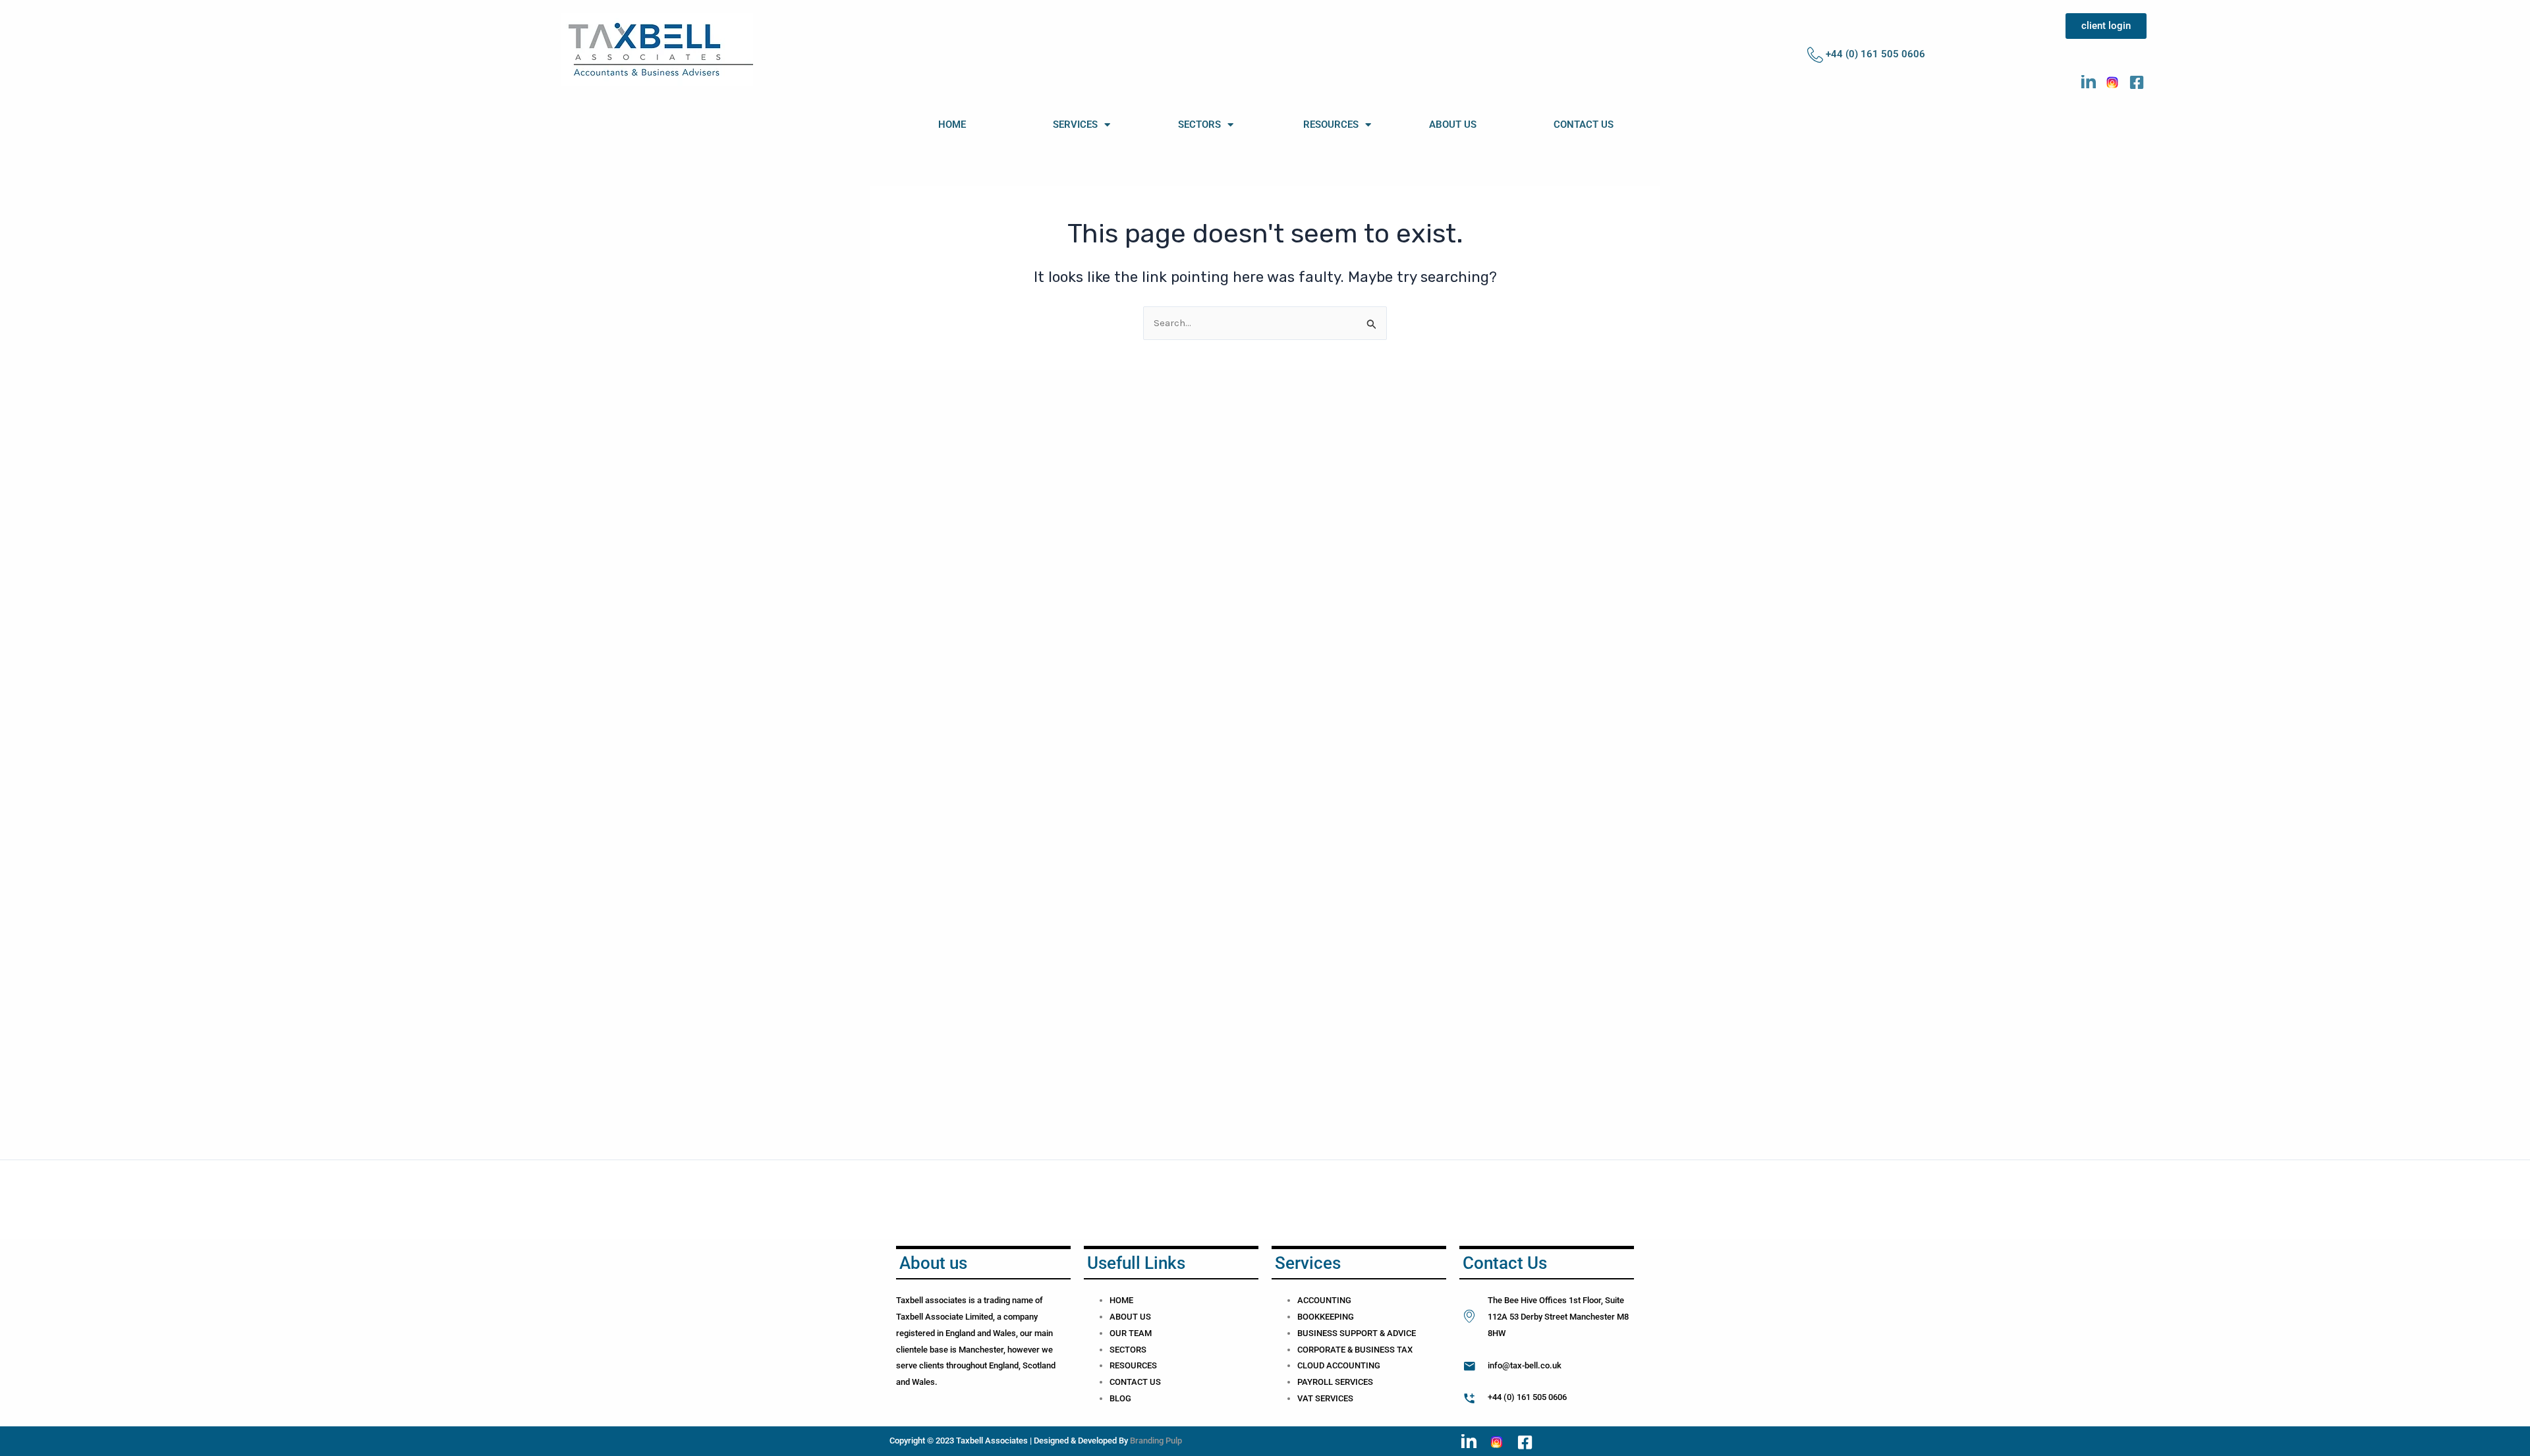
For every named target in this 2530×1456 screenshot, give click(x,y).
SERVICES (1075, 125)
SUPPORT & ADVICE (1378, 1333)
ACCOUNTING (1324, 1300)
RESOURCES (1331, 125)
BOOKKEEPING (1326, 1317)
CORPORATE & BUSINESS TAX (1355, 1350)
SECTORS (1199, 125)
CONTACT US (1584, 125)
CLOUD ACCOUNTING (1339, 1365)
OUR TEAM (1131, 1333)
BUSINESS (1318, 1333)
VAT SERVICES (1325, 1398)
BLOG (1120, 1398)
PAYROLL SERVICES (1335, 1382)
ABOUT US (1453, 125)
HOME (952, 125)
